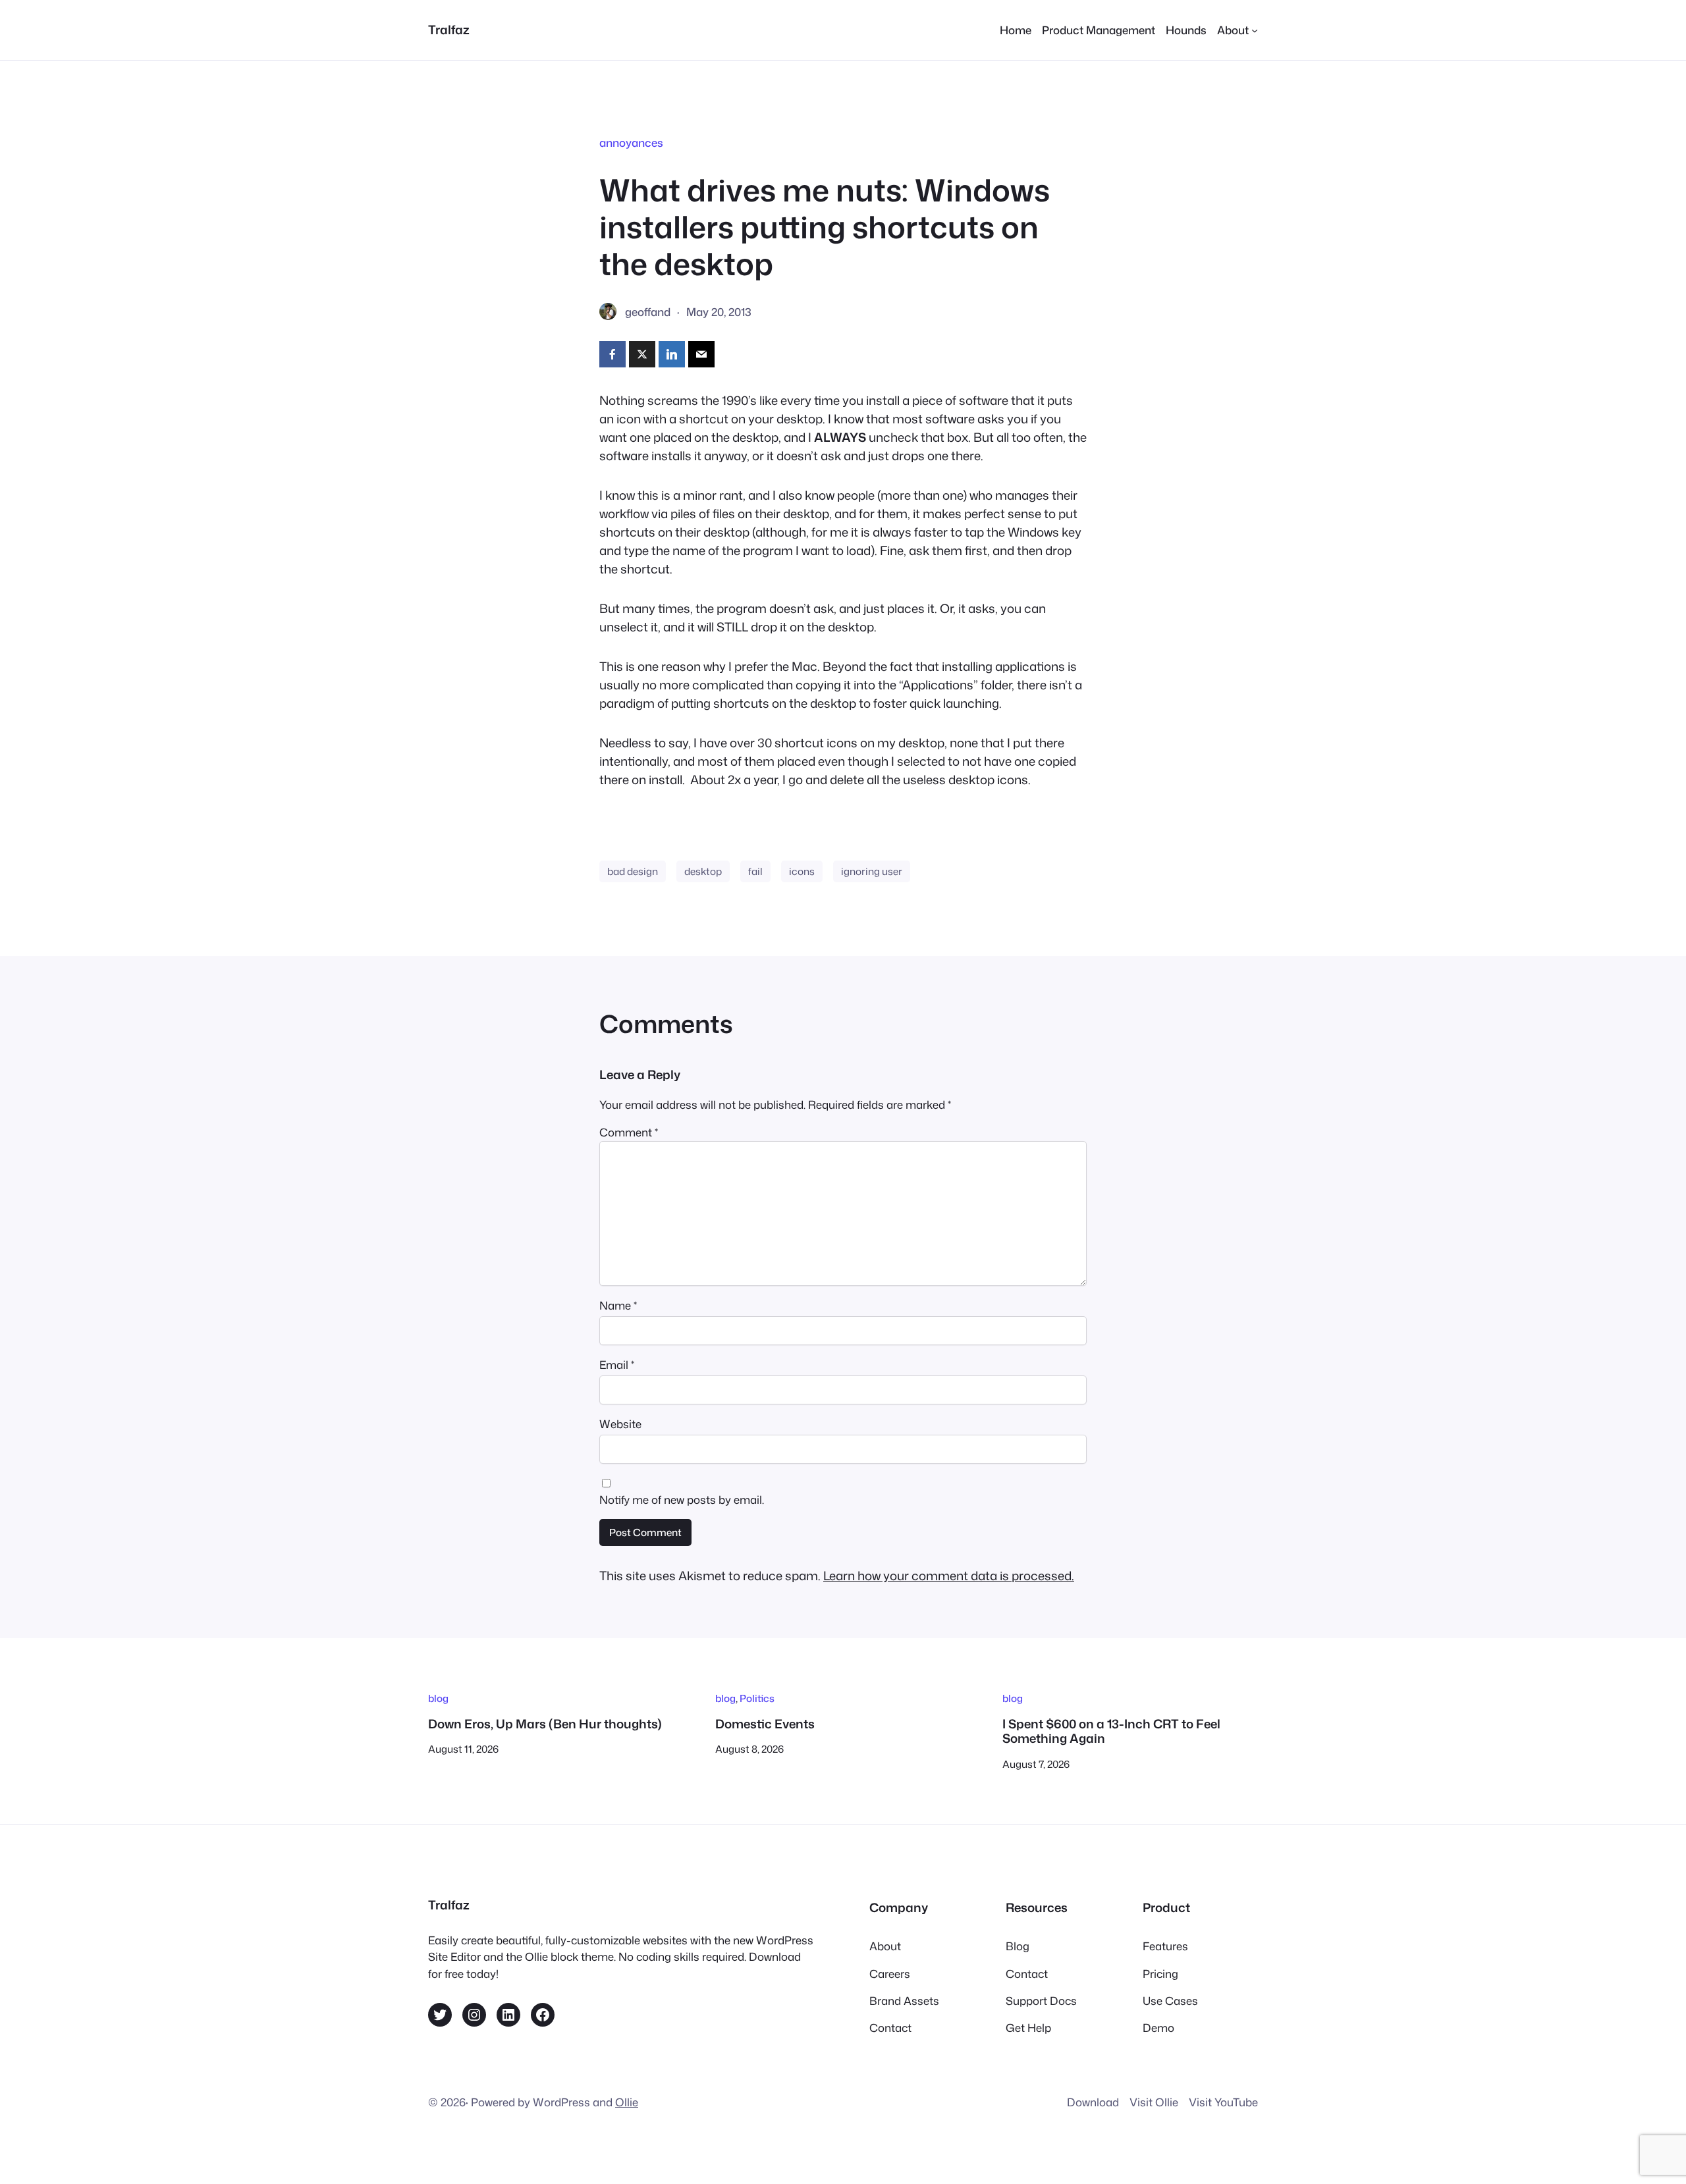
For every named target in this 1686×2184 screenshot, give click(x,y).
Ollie (627, 2102)
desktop (703, 871)
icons (802, 871)
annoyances (631, 143)
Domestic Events (765, 1724)
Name (618, 1305)
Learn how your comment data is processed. (949, 1576)
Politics (757, 1698)
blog (438, 1698)
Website (620, 1424)
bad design (633, 871)
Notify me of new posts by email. (682, 1500)
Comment (629, 1132)
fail (755, 871)
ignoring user (872, 871)
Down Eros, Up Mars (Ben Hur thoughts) (545, 1724)
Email (617, 1365)
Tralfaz (449, 30)
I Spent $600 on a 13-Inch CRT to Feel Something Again (1111, 1731)
